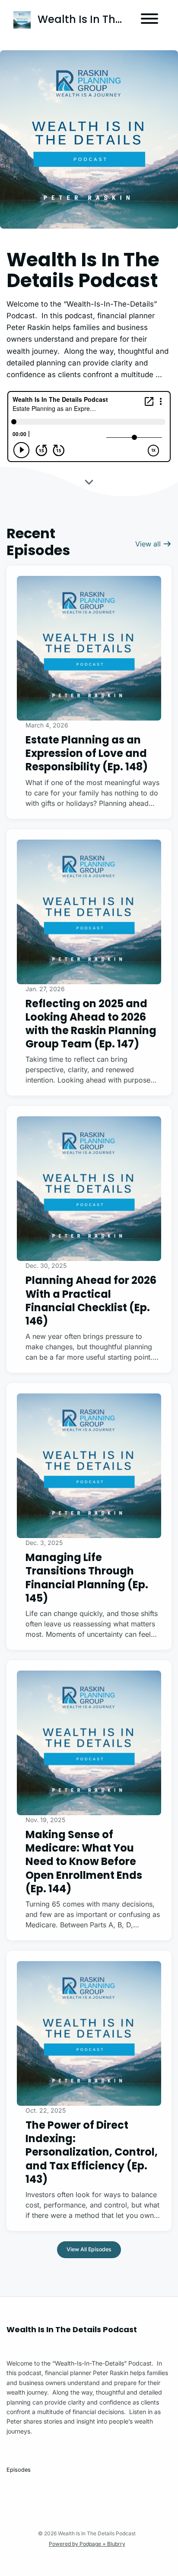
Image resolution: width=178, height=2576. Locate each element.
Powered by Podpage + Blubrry (87, 2544)
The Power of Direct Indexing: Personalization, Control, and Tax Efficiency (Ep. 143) (92, 2152)
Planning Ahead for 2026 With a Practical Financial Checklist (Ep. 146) (91, 1301)
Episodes (19, 2470)
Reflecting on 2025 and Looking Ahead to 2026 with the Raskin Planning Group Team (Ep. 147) (91, 1024)
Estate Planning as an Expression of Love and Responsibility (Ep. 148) (87, 753)
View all (149, 544)
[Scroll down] (89, 482)
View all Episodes (89, 2249)
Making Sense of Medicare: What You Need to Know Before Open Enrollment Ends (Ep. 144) (84, 1862)
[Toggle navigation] (149, 20)
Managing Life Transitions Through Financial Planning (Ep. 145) (87, 1578)
